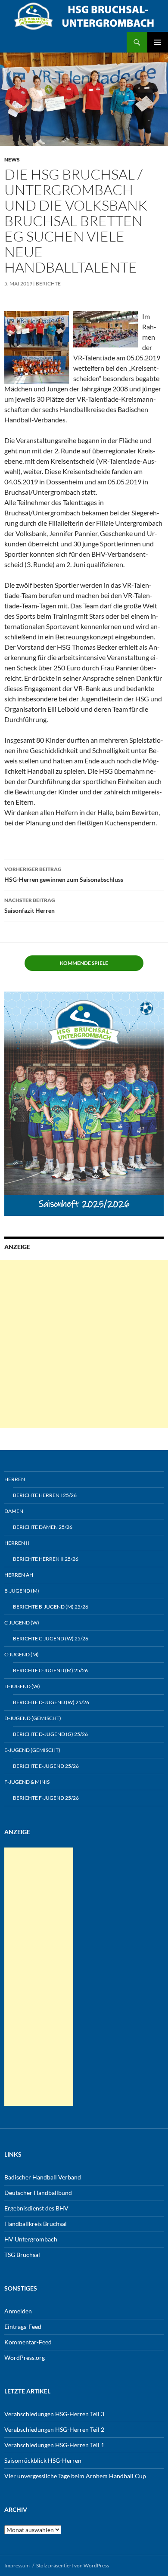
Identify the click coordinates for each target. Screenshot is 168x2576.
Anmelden (18, 2311)
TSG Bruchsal (22, 2255)
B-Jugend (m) (22, 1591)
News (12, 160)
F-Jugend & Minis (27, 1782)
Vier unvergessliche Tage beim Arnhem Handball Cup (75, 2476)
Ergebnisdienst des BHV (36, 2208)
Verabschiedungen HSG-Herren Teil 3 (54, 2414)
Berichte (48, 284)
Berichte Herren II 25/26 (46, 1559)
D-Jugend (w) (22, 1686)
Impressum (17, 2565)
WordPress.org (25, 2357)
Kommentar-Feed (28, 2342)
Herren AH (19, 1575)
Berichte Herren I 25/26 (45, 1495)
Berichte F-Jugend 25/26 (46, 1798)
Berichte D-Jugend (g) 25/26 (50, 1734)
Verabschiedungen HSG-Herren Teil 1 (54, 2445)
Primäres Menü (158, 42)
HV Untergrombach (31, 2239)
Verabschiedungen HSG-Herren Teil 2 (54, 2429)
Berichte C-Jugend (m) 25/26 (50, 1670)
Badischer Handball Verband (43, 2177)
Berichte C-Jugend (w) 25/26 (51, 1638)
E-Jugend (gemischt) (32, 1750)
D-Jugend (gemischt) (33, 1718)
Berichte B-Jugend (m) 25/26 (51, 1607)
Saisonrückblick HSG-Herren (43, 2460)
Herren (15, 1479)
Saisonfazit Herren (30, 905)
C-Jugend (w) (22, 1623)
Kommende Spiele (84, 963)
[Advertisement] (84, 1344)
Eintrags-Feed (23, 2326)
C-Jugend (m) (22, 1654)
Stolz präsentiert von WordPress (73, 2565)
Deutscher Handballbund (38, 2193)
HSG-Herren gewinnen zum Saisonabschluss (64, 874)
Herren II (17, 1543)
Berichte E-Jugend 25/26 (46, 1766)
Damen (14, 1511)
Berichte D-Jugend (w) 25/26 (51, 1702)
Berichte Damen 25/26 (43, 1527)
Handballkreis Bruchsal (36, 2224)
